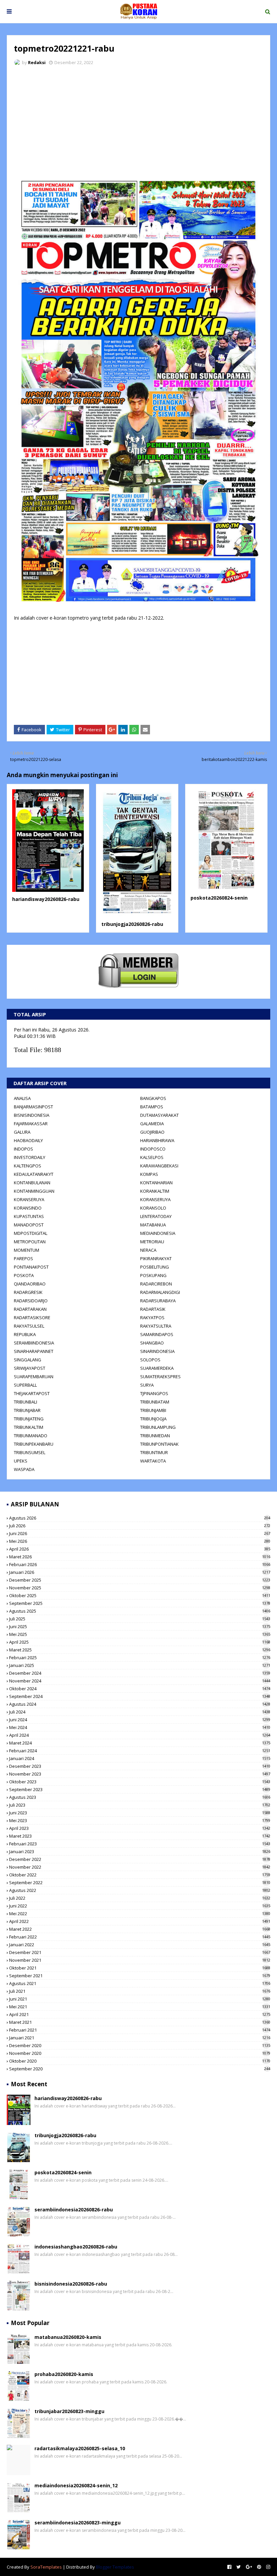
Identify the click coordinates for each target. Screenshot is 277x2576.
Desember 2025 (140, 1580)
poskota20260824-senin (219, 898)
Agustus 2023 (140, 1797)
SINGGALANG (28, 1360)
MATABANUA (153, 1225)
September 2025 (140, 1603)
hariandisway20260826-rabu (46, 899)
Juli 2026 (140, 1526)
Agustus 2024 (140, 1704)
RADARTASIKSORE (32, 1318)
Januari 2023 (140, 1851)
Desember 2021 (140, 1952)
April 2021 (140, 2014)
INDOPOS (23, 1149)
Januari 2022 (140, 1945)
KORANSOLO (153, 1208)
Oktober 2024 (140, 1689)
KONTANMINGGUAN (34, 1191)
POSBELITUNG (155, 1267)
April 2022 (140, 1921)
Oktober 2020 (140, 2061)
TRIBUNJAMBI (153, 1410)
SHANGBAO (152, 1343)
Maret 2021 (140, 2022)
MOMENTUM (27, 1250)
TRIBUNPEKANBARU (34, 1444)
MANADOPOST (29, 1225)
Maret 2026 (140, 1557)
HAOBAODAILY (28, 1140)
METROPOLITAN (30, 1242)
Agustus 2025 (140, 1611)
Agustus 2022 (140, 1890)
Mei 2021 (140, 2007)
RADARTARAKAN (30, 1309)
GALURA (22, 1132)
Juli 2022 (140, 1898)
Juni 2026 (140, 1533)
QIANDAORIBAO (30, 1284)
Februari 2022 (140, 1937)
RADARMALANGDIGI (160, 1292)
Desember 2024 (140, 1673)
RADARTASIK (153, 1309)
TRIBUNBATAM (155, 1402)
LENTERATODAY (156, 1216)
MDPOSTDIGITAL (31, 1233)
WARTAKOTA (153, 1461)
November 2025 (140, 1588)
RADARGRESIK (28, 1292)
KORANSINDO (28, 1208)
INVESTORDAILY (30, 1157)
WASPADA (24, 1469)
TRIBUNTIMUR (154, 1452)
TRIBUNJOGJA (153, 1419)
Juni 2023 (140, 1813)
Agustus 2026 (140, 1518)
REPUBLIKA (25, 1334)
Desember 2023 (140, 1766)
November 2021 (140, 1960)
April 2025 (140, 1642)
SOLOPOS (150, 1360)
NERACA (148, 1250)
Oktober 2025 (140, 1595)
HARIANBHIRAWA (157, 1140)
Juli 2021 (140, 1991)
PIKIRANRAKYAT (156, 1258)
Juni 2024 (140, 1720)
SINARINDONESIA (157, 1351)
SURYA (147, 1385)
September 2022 (140, 1883)
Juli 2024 (140, 1712)
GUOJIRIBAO (152, 1132)
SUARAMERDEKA (157, 1368)
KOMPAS (149, 1174)
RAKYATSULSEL (29, 1326)
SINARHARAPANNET (34, 1351)
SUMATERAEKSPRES (160, 1377)
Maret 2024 (140, 1743)
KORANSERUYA (29, 1199)
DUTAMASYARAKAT (159, 1115)
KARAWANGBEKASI (159, 1166)
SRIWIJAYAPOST (30, 1368)
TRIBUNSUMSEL (30, 1452)
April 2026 (140, 1549)
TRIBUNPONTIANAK (159, 1444)
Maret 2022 (140, 1929)
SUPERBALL (25, 1385)
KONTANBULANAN (32, 1183)
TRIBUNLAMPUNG (158, 1427)
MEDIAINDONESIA (158, 1233)
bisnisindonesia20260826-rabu (71, 2284)
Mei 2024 (140, 1727)
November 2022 (140, 1867)
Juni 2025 (140, 1626)
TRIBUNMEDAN (155, 1436)
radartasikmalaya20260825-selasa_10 (80, 2448)
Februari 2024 (140, 1751)
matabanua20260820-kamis (68, 2337)
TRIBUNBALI (26, 1402)
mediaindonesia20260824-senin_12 (76, 2485)
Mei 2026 (140, 1541)
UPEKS (21, 1461)
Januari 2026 (140, 1572)
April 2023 (140, 1828)
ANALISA (22, 1098)
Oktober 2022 (140, 1875)
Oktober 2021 (140, 1968)
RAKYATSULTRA (156, 1326)
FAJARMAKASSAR (31, 1124)
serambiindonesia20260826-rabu (74, 2210)
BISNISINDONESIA (32, 1115)
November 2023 (140, 1774)
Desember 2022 (140, 1859)
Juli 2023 (140, 1805)
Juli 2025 (140, 1619)
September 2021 (140, 1976)
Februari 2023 (140, 1844)
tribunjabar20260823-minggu (69, 2411)
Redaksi (37, 62)
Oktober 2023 (140, 1782)
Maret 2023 (140, 1836)
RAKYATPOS (152, 1318)
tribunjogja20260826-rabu (132, 924)
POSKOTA (24, 1275)
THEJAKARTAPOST (32, 1393)
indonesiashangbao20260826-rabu (76, 2247)
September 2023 (140, 1789)
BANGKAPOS (153, 1098)
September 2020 (140, 2069)
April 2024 (140, 1735)
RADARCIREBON (156, 1284)
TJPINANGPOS (154, 1393)
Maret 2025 (140, 1650)
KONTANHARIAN (156, 1183)
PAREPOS (23, 1258)
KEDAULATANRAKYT (34, 1174)
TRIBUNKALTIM (29, 1427)
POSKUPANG (153, 1275)
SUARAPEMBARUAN (34, 1377)
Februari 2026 (140, 1564)
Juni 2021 (140, 1999)
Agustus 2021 (140, 1983)
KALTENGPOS (28, 1166)
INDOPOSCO (153, 1149)
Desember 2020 (140, 2045)
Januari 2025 (140, 1665)
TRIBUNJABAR (27, 1410)
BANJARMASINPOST (33, 1107)
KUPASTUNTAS (29, 1216)
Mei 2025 (140, 1634)
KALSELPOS (152, 1157)
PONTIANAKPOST (31, 1267)
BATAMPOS (152, 1107)
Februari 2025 (140, 1658)
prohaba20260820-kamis (64, 2374)
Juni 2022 (140, 1906)
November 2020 (140, 2053)
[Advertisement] (138, 121)
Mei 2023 (140, 1820)
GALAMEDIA (152, 1124)
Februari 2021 (140, 2030)
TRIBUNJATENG (29, 1419)
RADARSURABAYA (158, 1301)
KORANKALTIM (155, 1191)
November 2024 (140, 1681)
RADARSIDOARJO (31, 1301)
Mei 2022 (140, 1914)
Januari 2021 (140, 2038)
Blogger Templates (115, 2567)
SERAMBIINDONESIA (34, 1343)
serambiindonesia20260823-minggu (78, 2523)
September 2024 (140, 1696)
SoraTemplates (46, 2567)
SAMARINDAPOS (157, 1334)
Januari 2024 (140, 1758)
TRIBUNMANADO (31, 1436)
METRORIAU (152, 1242)
